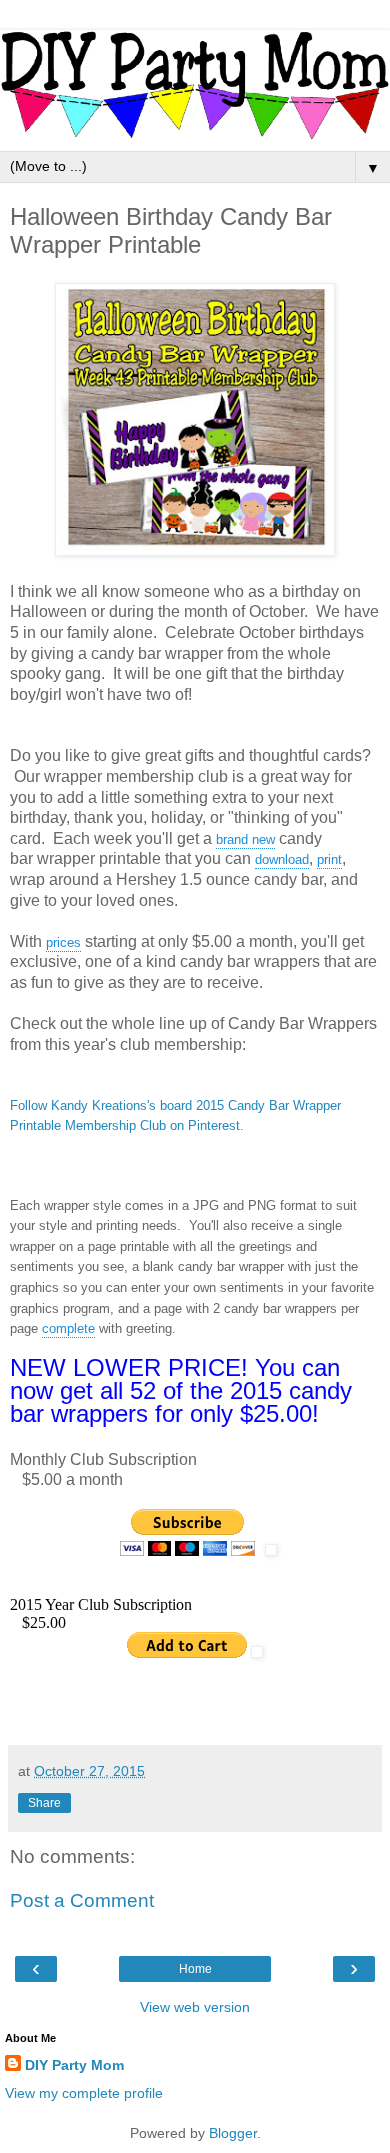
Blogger (233, 2133)
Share (44, 1803)
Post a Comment (82, 1900)
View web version (195, 2007)
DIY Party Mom (74, 2065)
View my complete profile (84, 2093)
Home (195, 1969)
